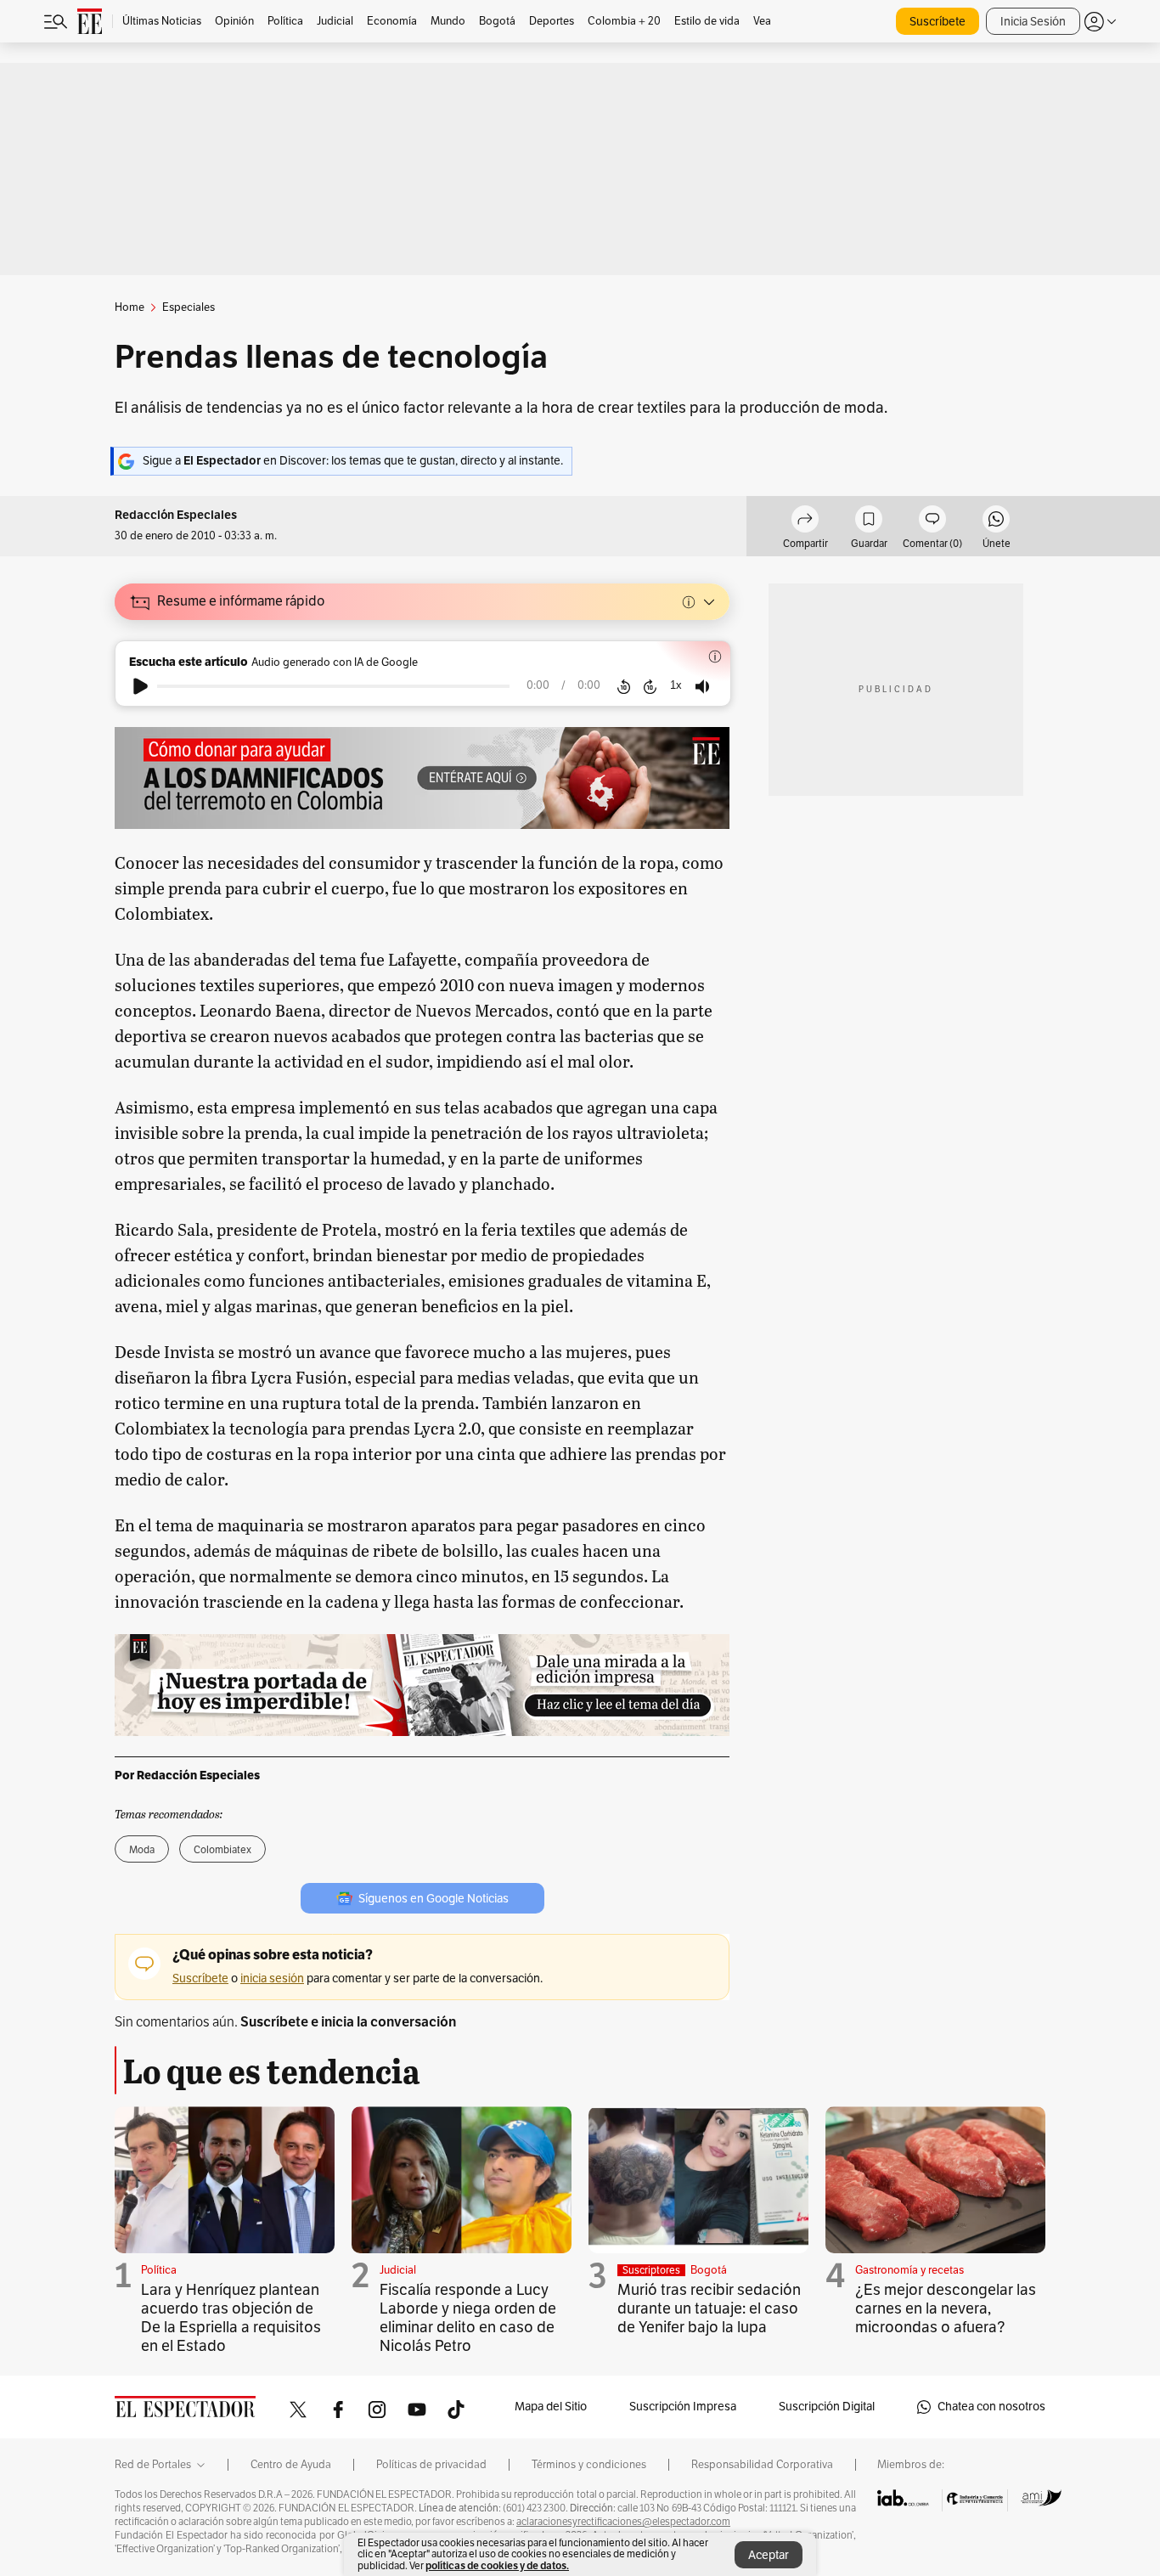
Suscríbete (938, 22)
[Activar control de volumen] (702, 687)
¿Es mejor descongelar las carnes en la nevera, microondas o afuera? (946, 2308)
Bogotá (709, 2270)
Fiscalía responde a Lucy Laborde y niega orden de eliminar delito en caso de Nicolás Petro (468, 2318)
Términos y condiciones (589, 2465)
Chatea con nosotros (991, 2407)
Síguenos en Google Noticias (434, 1899)
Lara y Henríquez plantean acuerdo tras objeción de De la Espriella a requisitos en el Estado (231, 2318)
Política (159, 2270)
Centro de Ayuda (291, 2465)
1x (676, 685)
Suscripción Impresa (683, 2407)
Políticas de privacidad (431, 2465)
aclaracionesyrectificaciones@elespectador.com (623, 2522)
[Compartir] (805, 521)
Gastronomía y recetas (909, 2270)
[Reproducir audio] (141, 686)
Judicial (398, 2270)
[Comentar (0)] (932, 521)
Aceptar (769, 2555)
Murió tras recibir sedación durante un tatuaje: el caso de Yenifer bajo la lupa (709, 2308)
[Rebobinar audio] (624, 686)
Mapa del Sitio (551, 2407)
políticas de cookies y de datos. (497, 2565)
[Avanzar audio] (650, 686)
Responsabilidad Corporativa (762, 2465)
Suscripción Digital (827, 2407)
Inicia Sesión (1033, 22)
